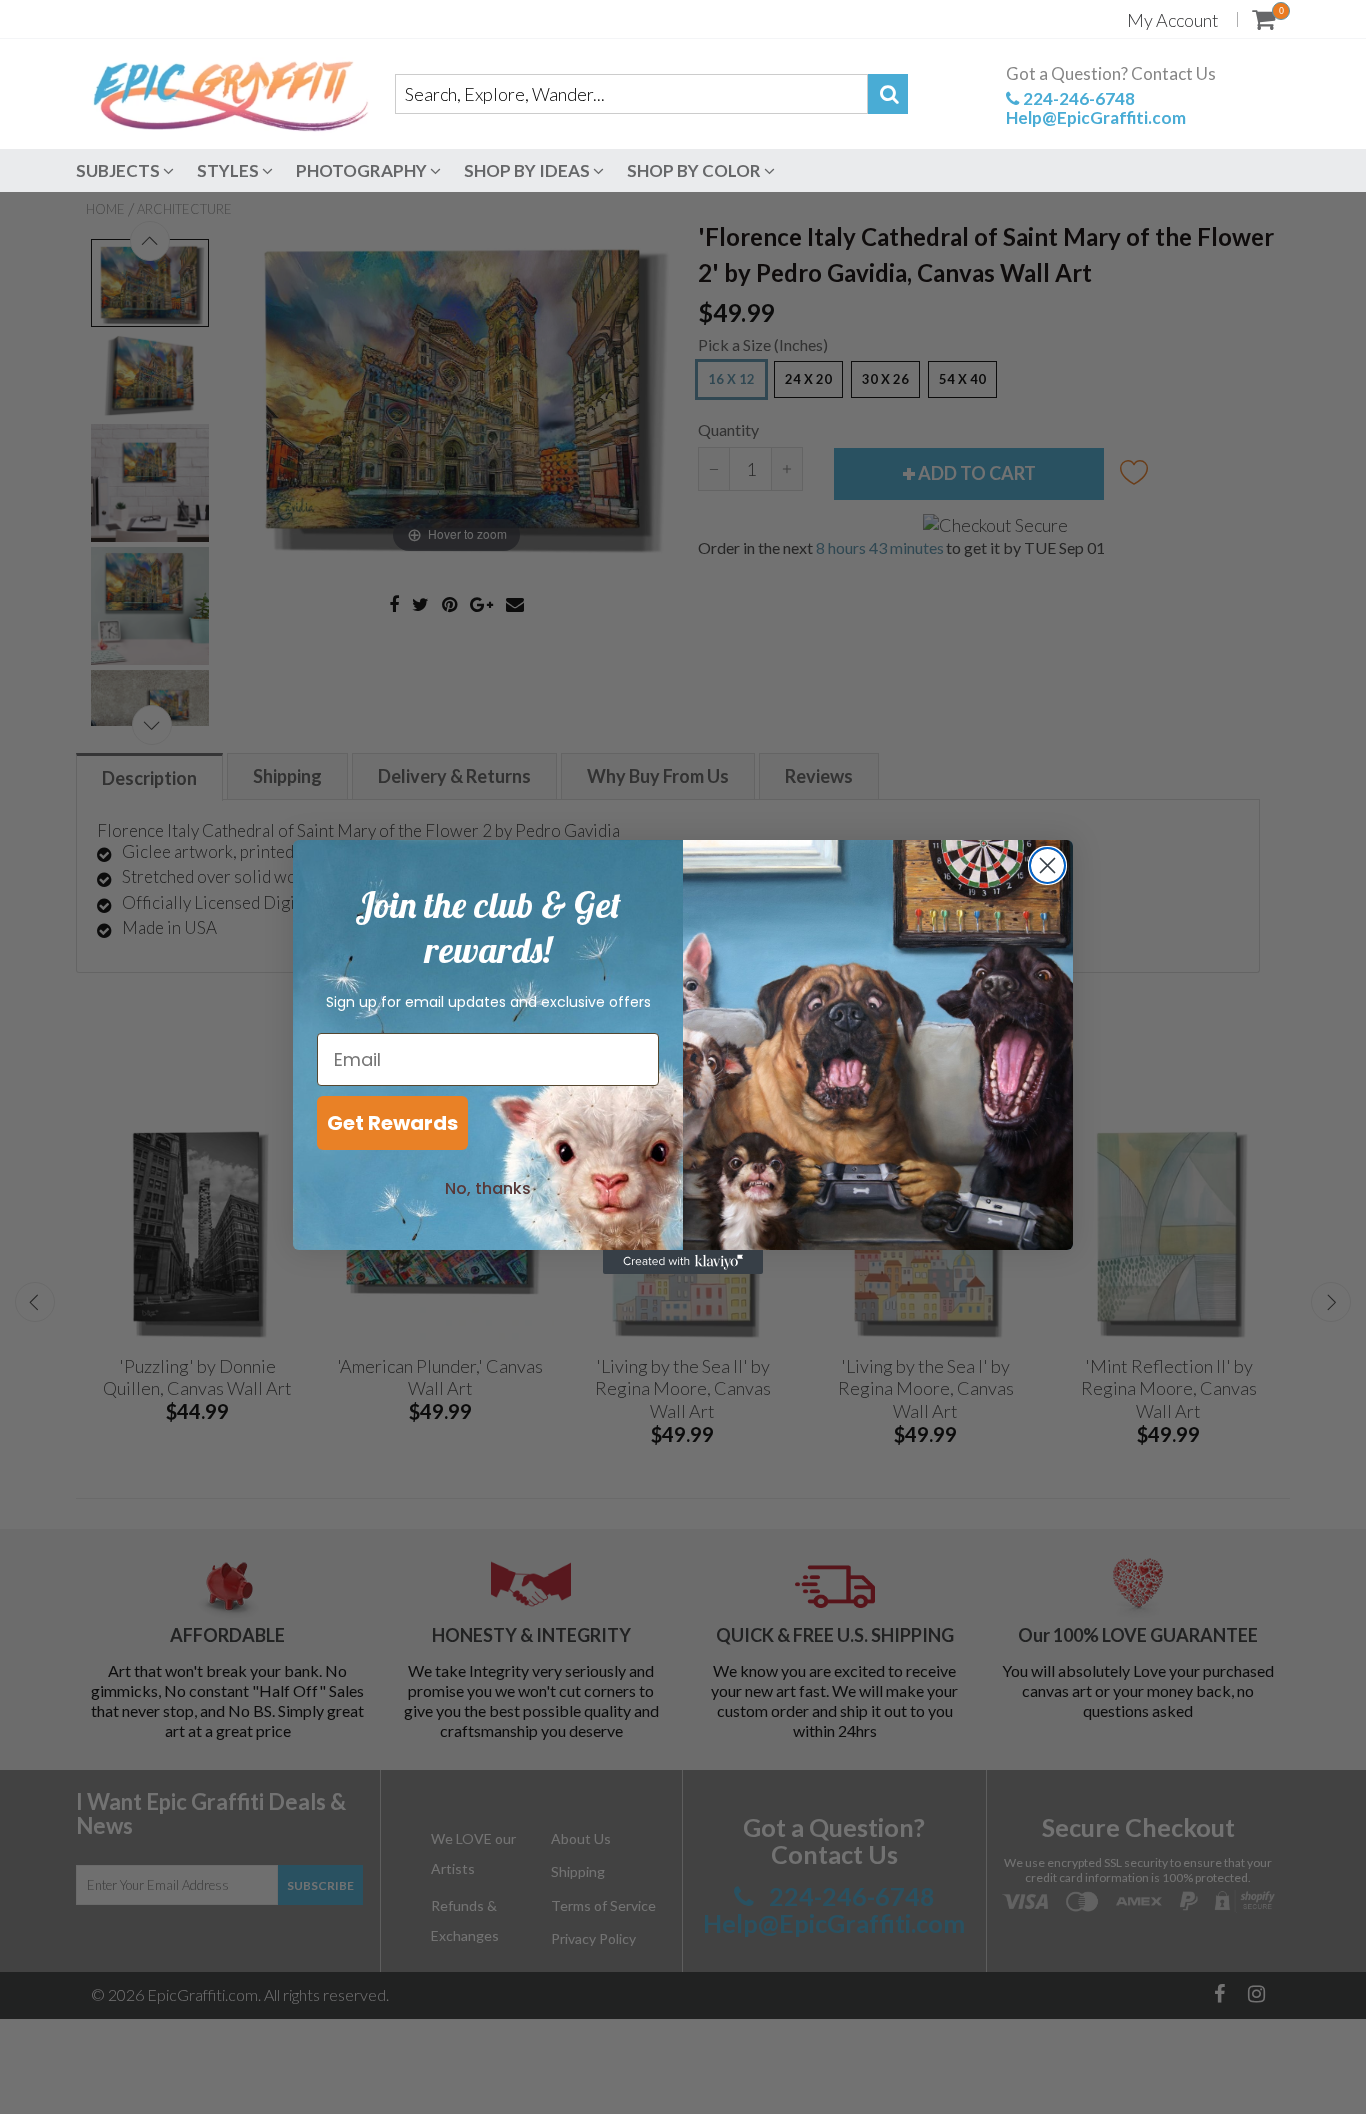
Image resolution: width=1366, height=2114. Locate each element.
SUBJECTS (119, 170)
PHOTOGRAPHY (363, 170)
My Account (1173, 20)
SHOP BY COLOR (695, 170)
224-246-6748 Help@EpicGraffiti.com (1096, 108)
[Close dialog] (1047, 865)
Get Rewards (392, 1123)
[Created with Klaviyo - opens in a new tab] (683, 1262)
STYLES (229, 170)
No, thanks (488, 1188)
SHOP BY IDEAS (528, 170)
